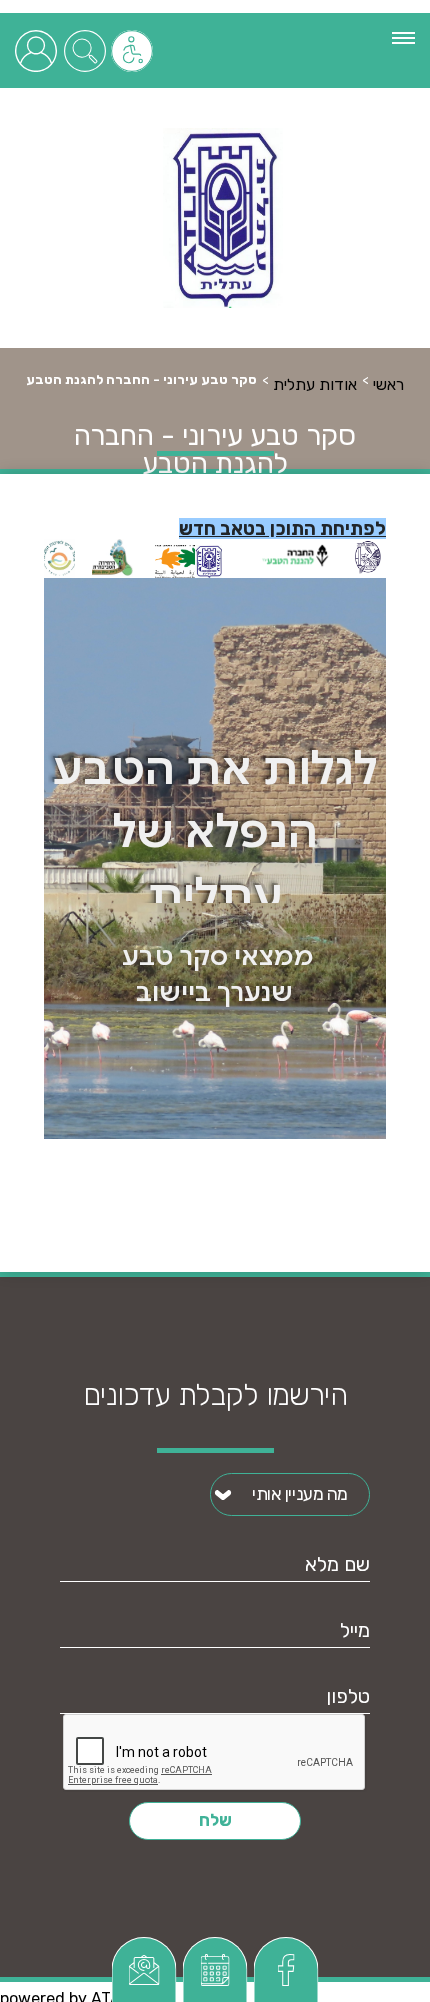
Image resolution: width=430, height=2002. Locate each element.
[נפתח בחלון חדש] (144, 1969)
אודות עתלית (315, 384)
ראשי (388, 384)
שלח (215, 1820)
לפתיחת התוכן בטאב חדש (282, 529)
